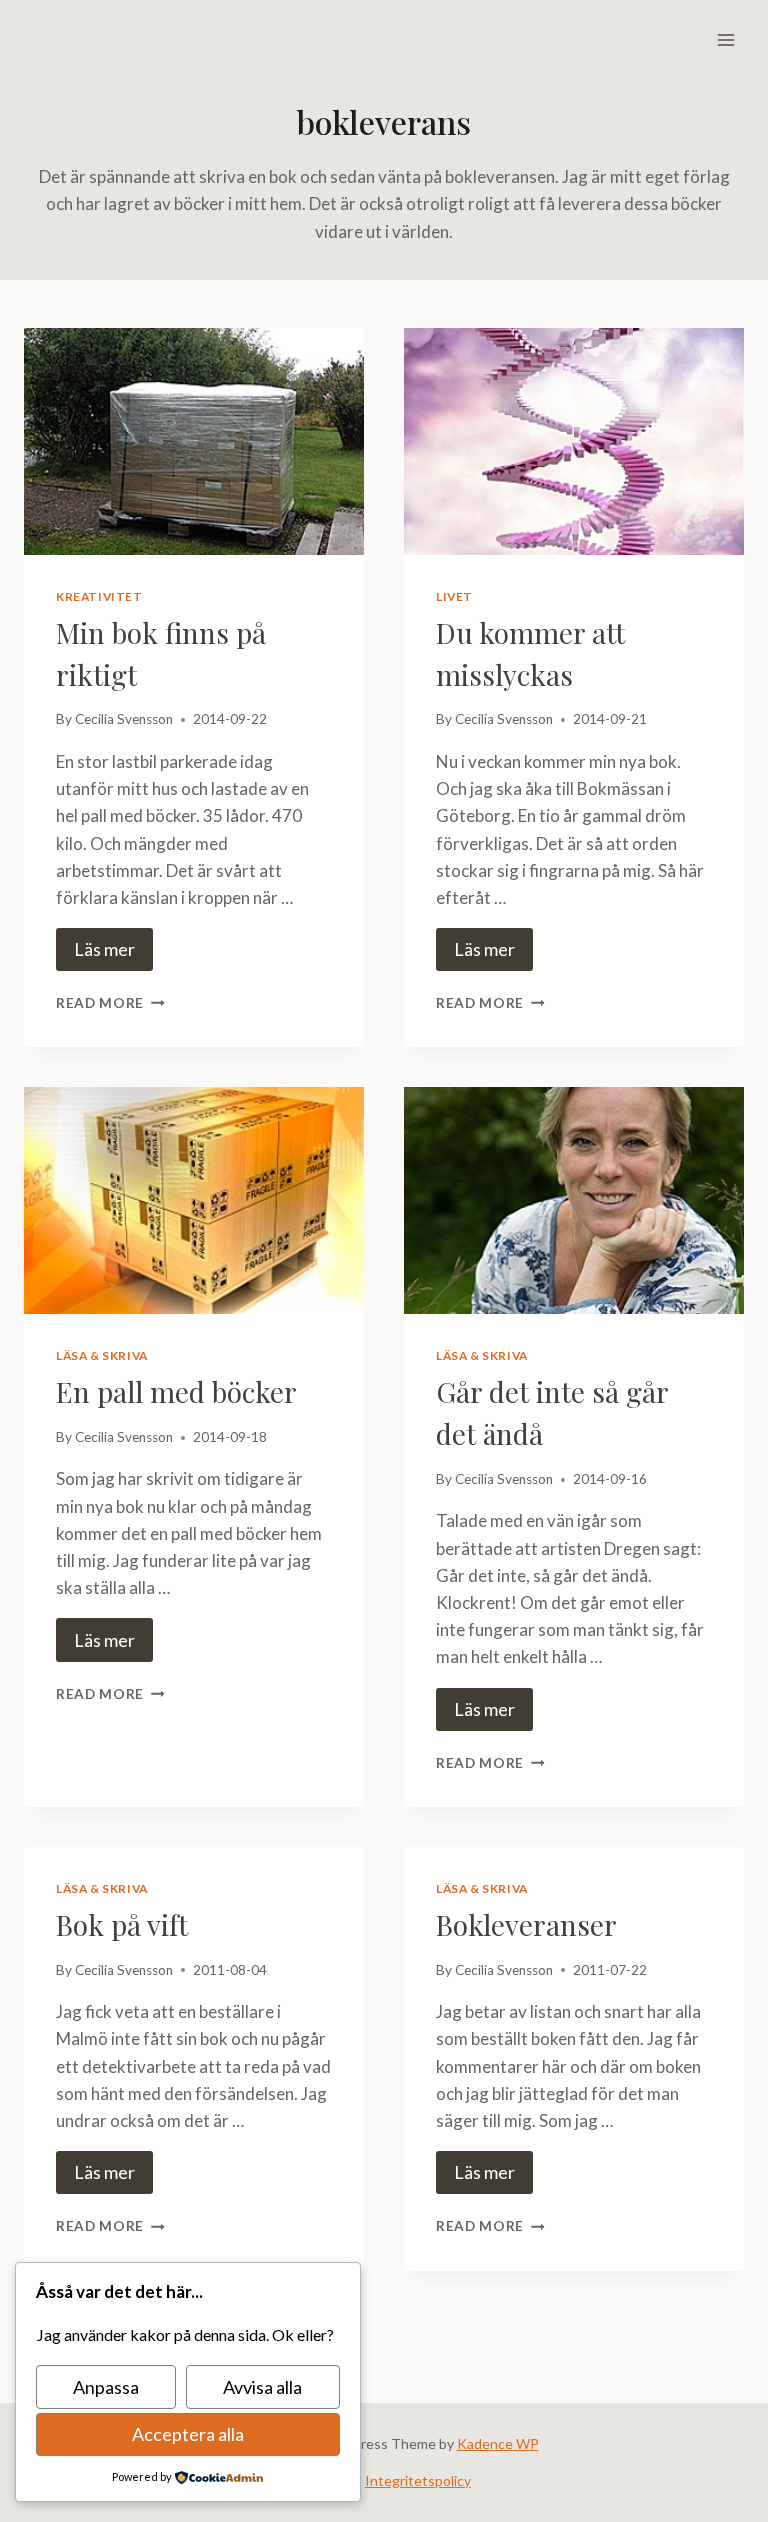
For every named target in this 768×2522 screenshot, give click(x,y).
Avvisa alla (262, 2387)
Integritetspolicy (418, 2480)
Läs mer (104, 949)
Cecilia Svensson (124, 719)
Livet (454, 596)
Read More (110, 1003)
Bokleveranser (526, 1924)
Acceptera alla (188, 2434)
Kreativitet (99, 596)
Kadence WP (498, 2443)
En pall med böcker (176, 1391)
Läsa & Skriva (102, 1355)
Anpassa (106, 2387)
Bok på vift (122, 1924)
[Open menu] (725, 39)
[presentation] (194, 441)
